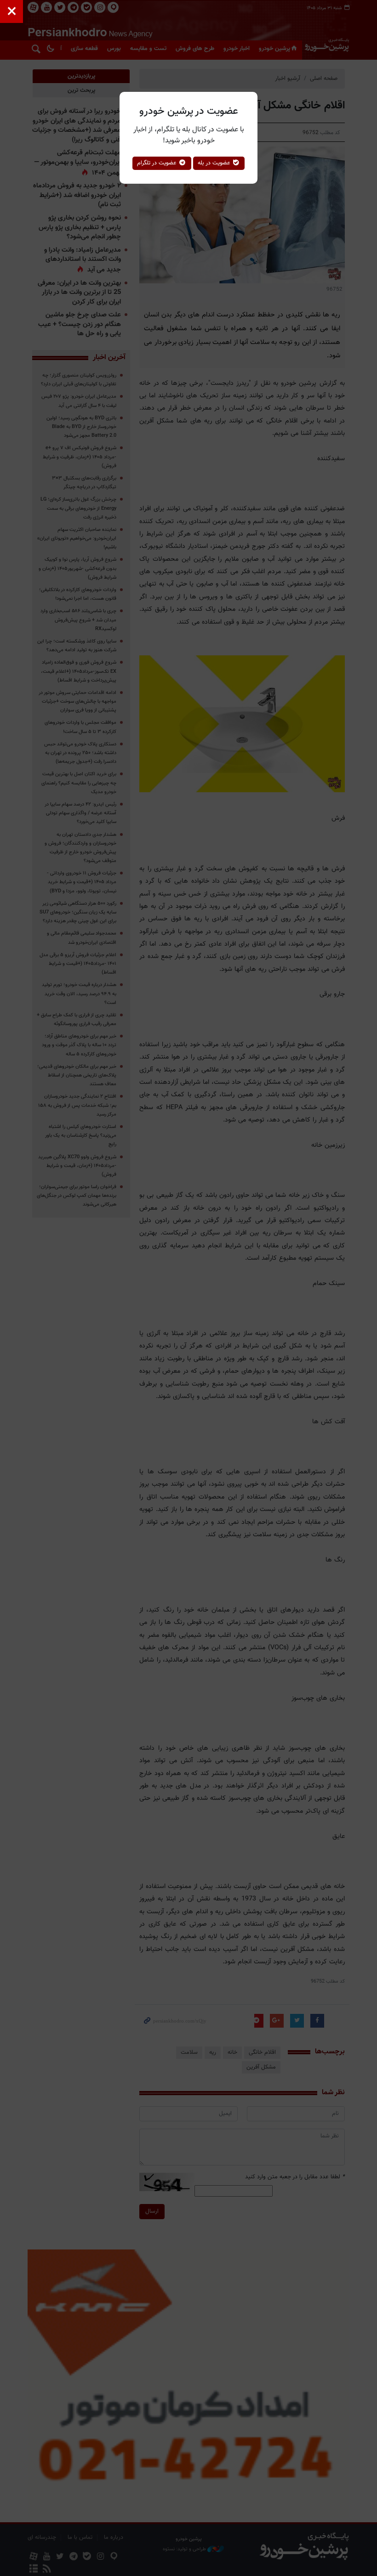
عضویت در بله (215, 163)
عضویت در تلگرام (158, 163)
